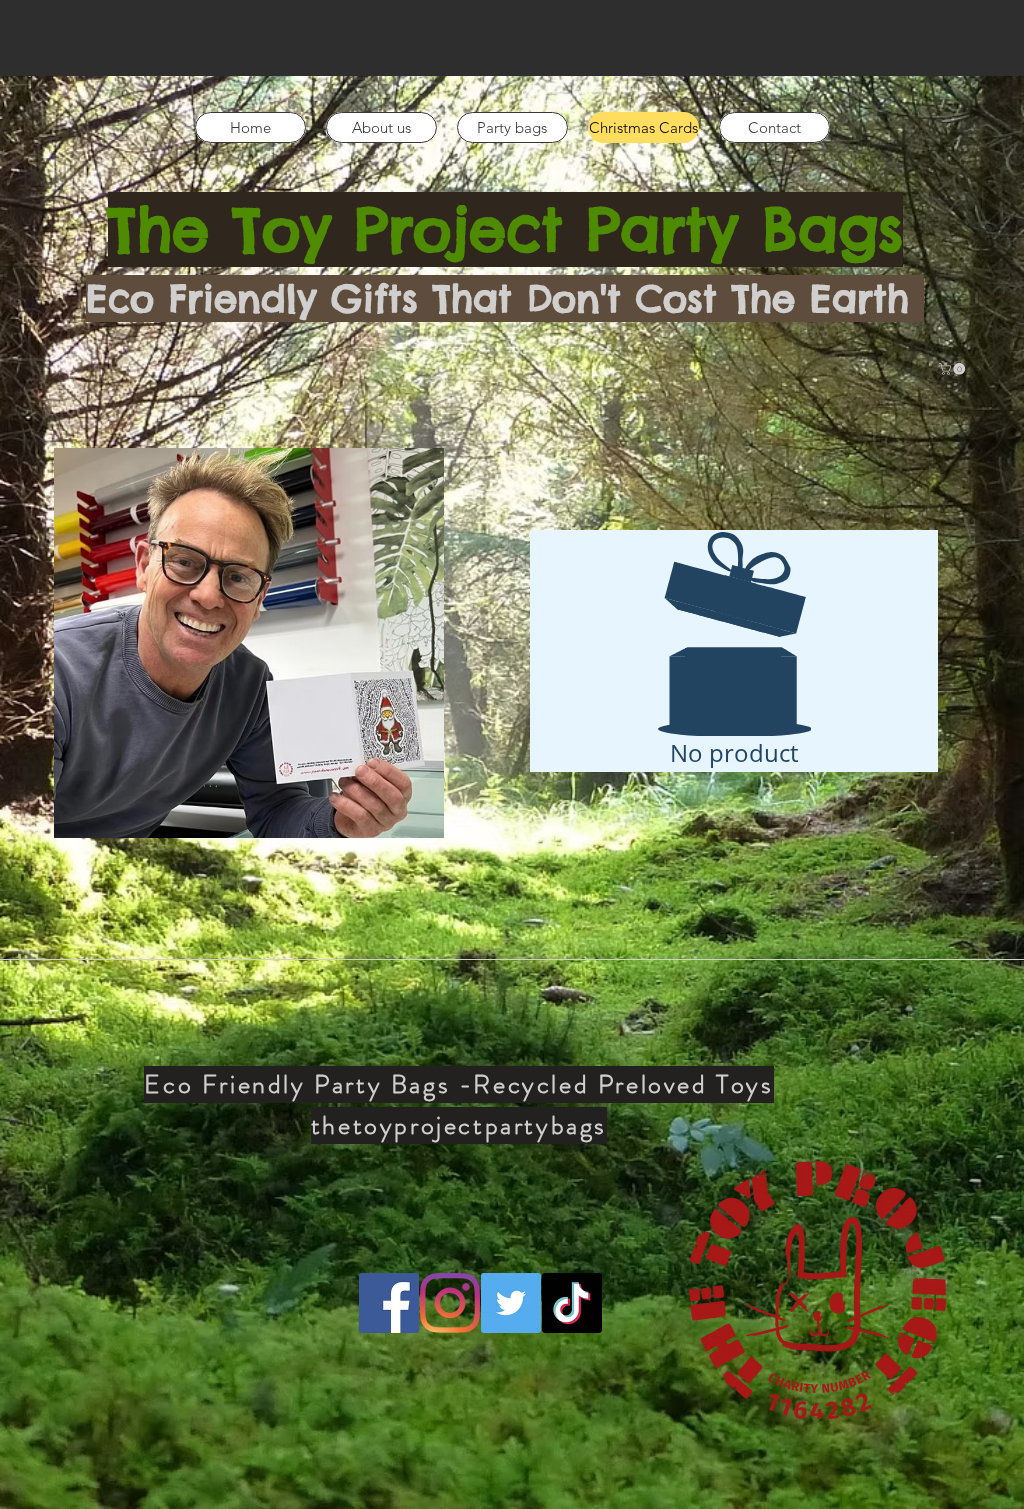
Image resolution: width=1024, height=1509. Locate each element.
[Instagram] (450, 1303)
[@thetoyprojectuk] (511, 1303)
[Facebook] (389, 1303)
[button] (953, 369)
